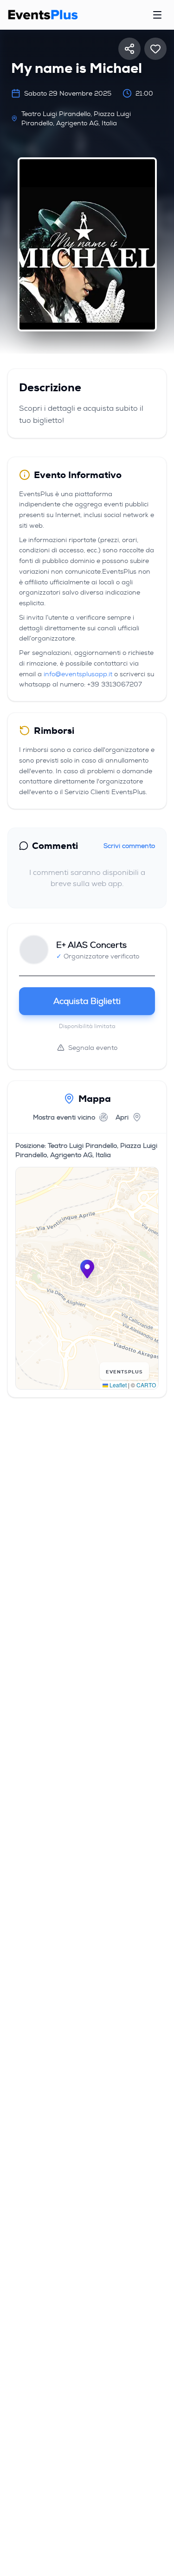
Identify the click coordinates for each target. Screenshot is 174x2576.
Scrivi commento (129, 846)
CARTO (146, 1385)
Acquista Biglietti (87, 1001)
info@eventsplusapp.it (78, 674)
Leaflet (117, 1385)
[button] (87, 1269)
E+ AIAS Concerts (91, 945)
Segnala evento (93, 1048)
